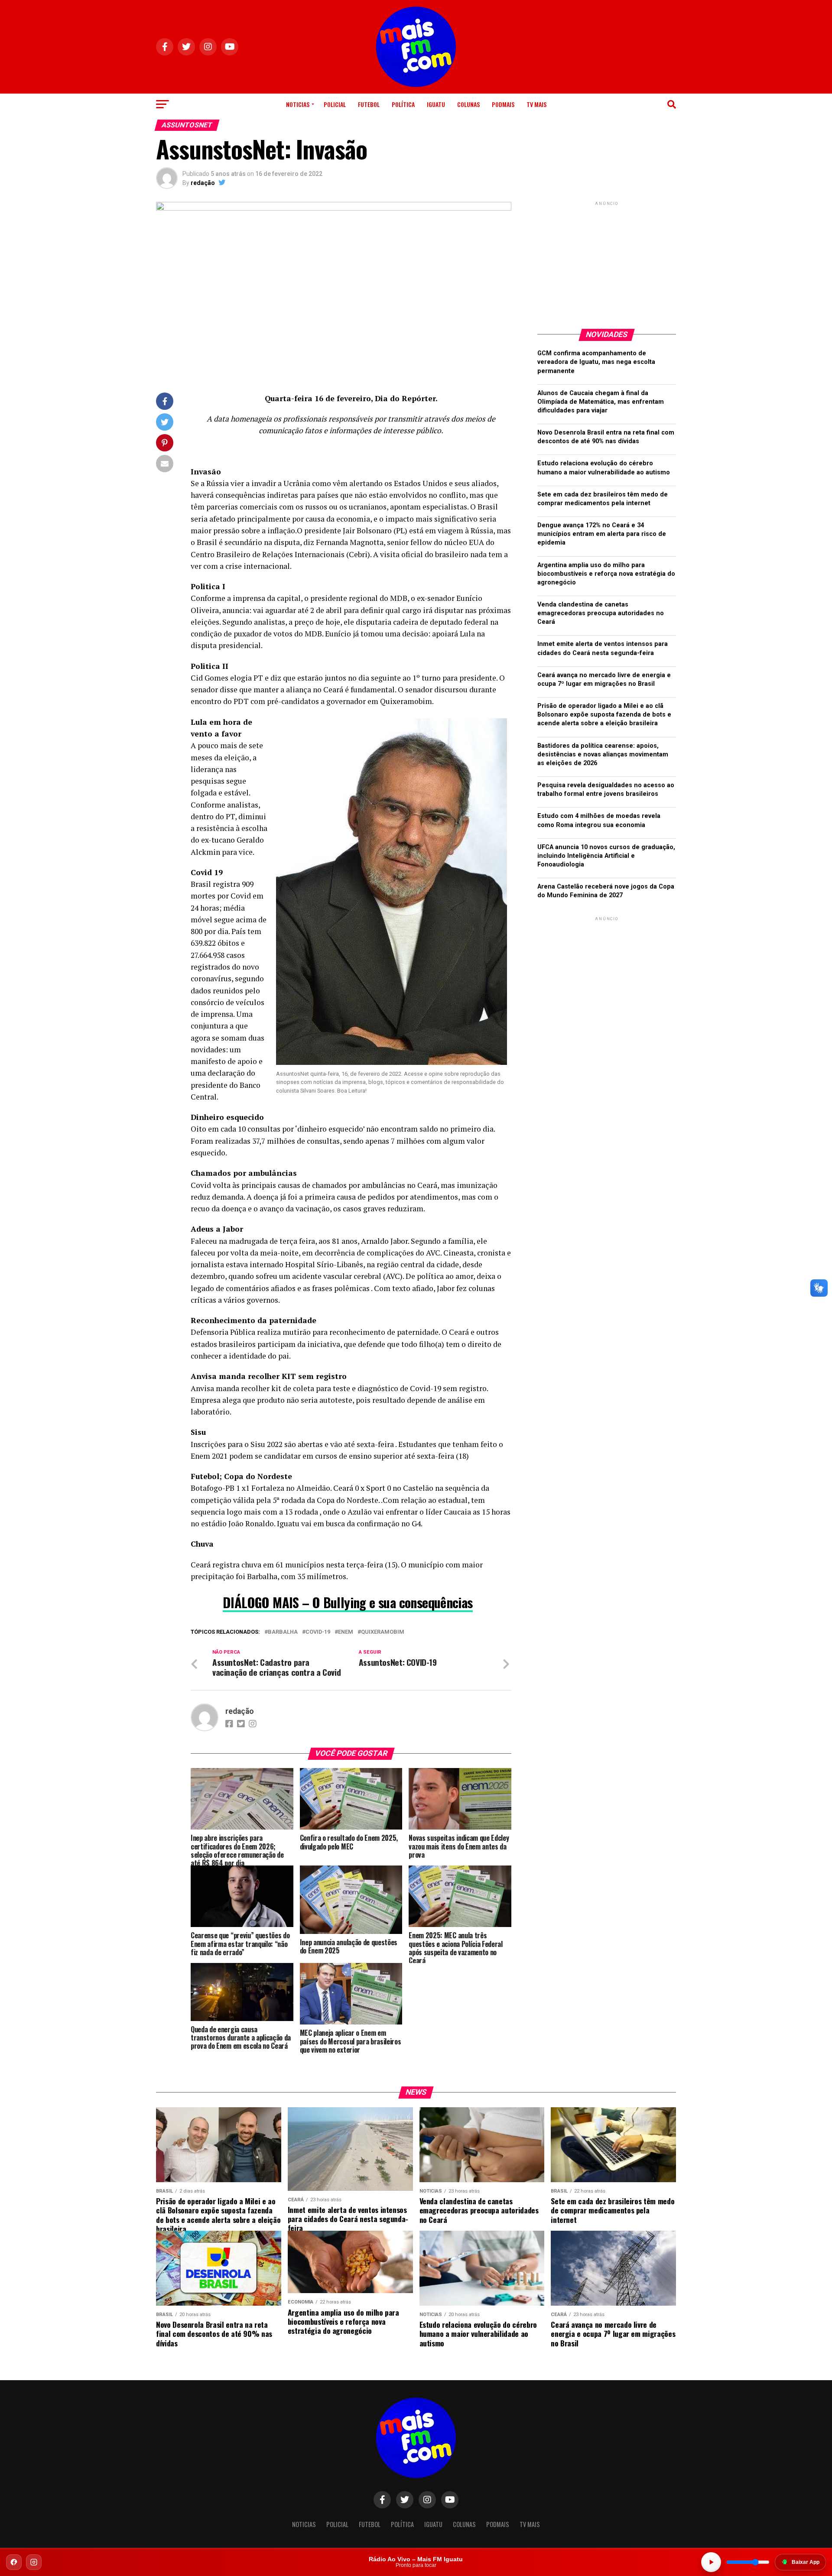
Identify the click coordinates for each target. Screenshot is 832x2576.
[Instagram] (34, 2562)
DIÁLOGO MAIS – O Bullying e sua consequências (348, 1602)
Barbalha (283, 1632)
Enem (346, 1632)
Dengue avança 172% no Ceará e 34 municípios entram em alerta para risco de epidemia (602, 534)
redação (203, 183)
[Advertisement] (607, 262)
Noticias (298, 104)
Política (403, 104)
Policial (335, 104)
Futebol (369, 104)
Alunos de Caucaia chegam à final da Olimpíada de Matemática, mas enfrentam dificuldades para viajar (601, 402)
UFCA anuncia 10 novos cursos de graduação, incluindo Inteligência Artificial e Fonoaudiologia (606, 856)
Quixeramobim (383, 1632)
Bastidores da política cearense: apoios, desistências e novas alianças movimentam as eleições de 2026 (603, 754)
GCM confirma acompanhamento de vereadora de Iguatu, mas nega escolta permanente (596, 362)
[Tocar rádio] (711, 2562)
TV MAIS (536, 104)
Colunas (468, 104)
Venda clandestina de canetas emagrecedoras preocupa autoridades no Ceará (601, 613)
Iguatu (436, 104)
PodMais (503, 104)
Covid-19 (318, 1632)
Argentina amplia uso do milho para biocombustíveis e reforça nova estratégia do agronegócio (606, 574)
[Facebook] (14, 2562)
